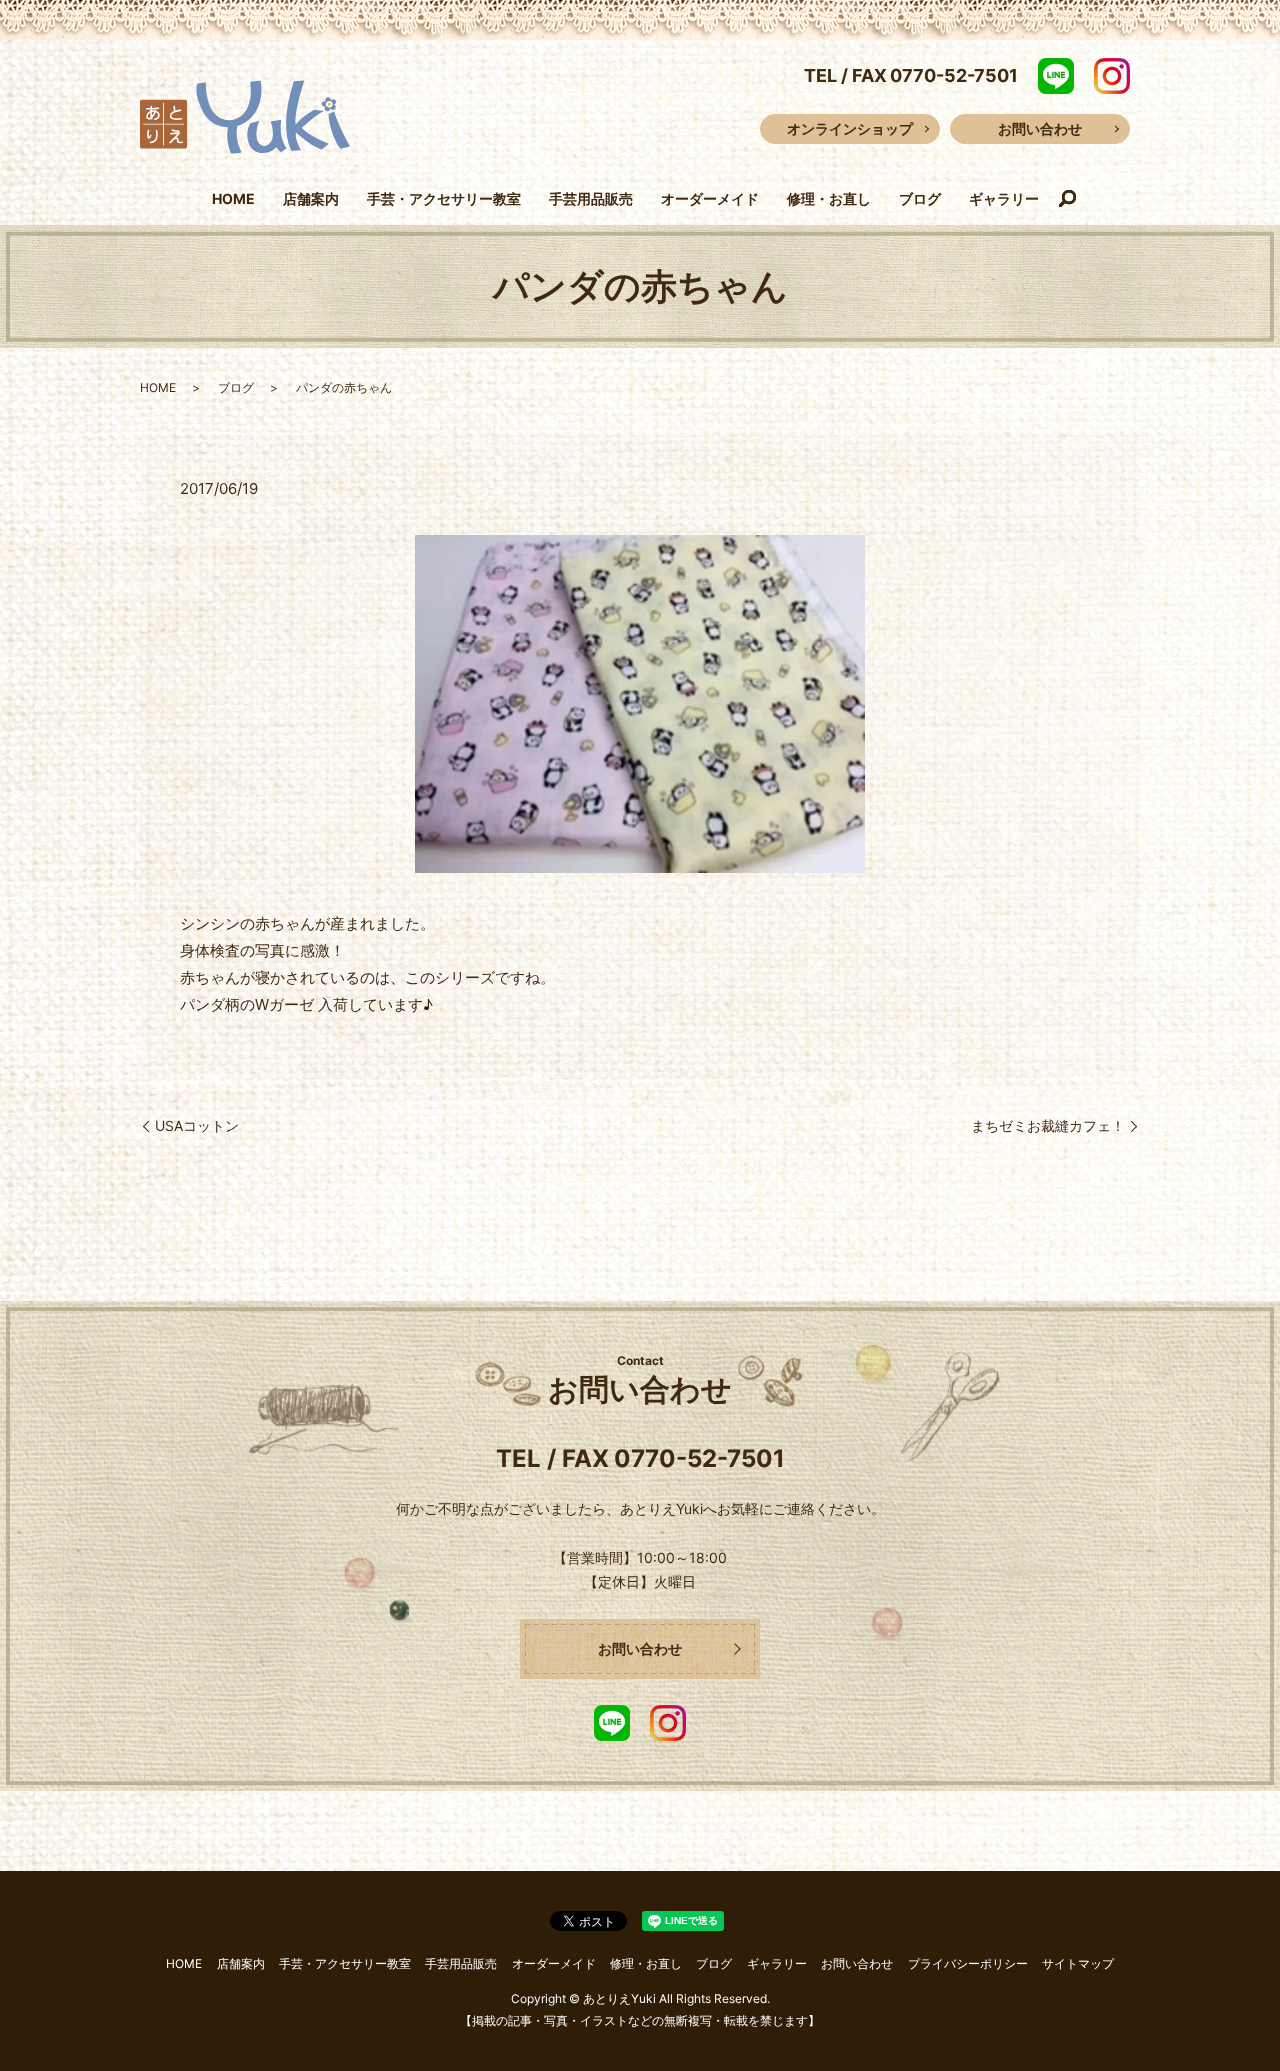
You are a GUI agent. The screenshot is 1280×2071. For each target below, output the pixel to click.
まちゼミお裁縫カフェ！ (1048, 1125)
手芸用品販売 (591, 198)
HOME (233, 198)
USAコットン (197, 1125)
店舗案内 (311, 198)
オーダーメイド (710, 198)
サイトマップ (1078, 1963)
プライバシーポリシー (968, 1963)
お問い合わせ (1040, 128)
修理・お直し (829, 198)
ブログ (920, 198)
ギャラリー (1004, 198)
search (1068, 200)
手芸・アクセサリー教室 (444, 198)
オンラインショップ (850, 128)
